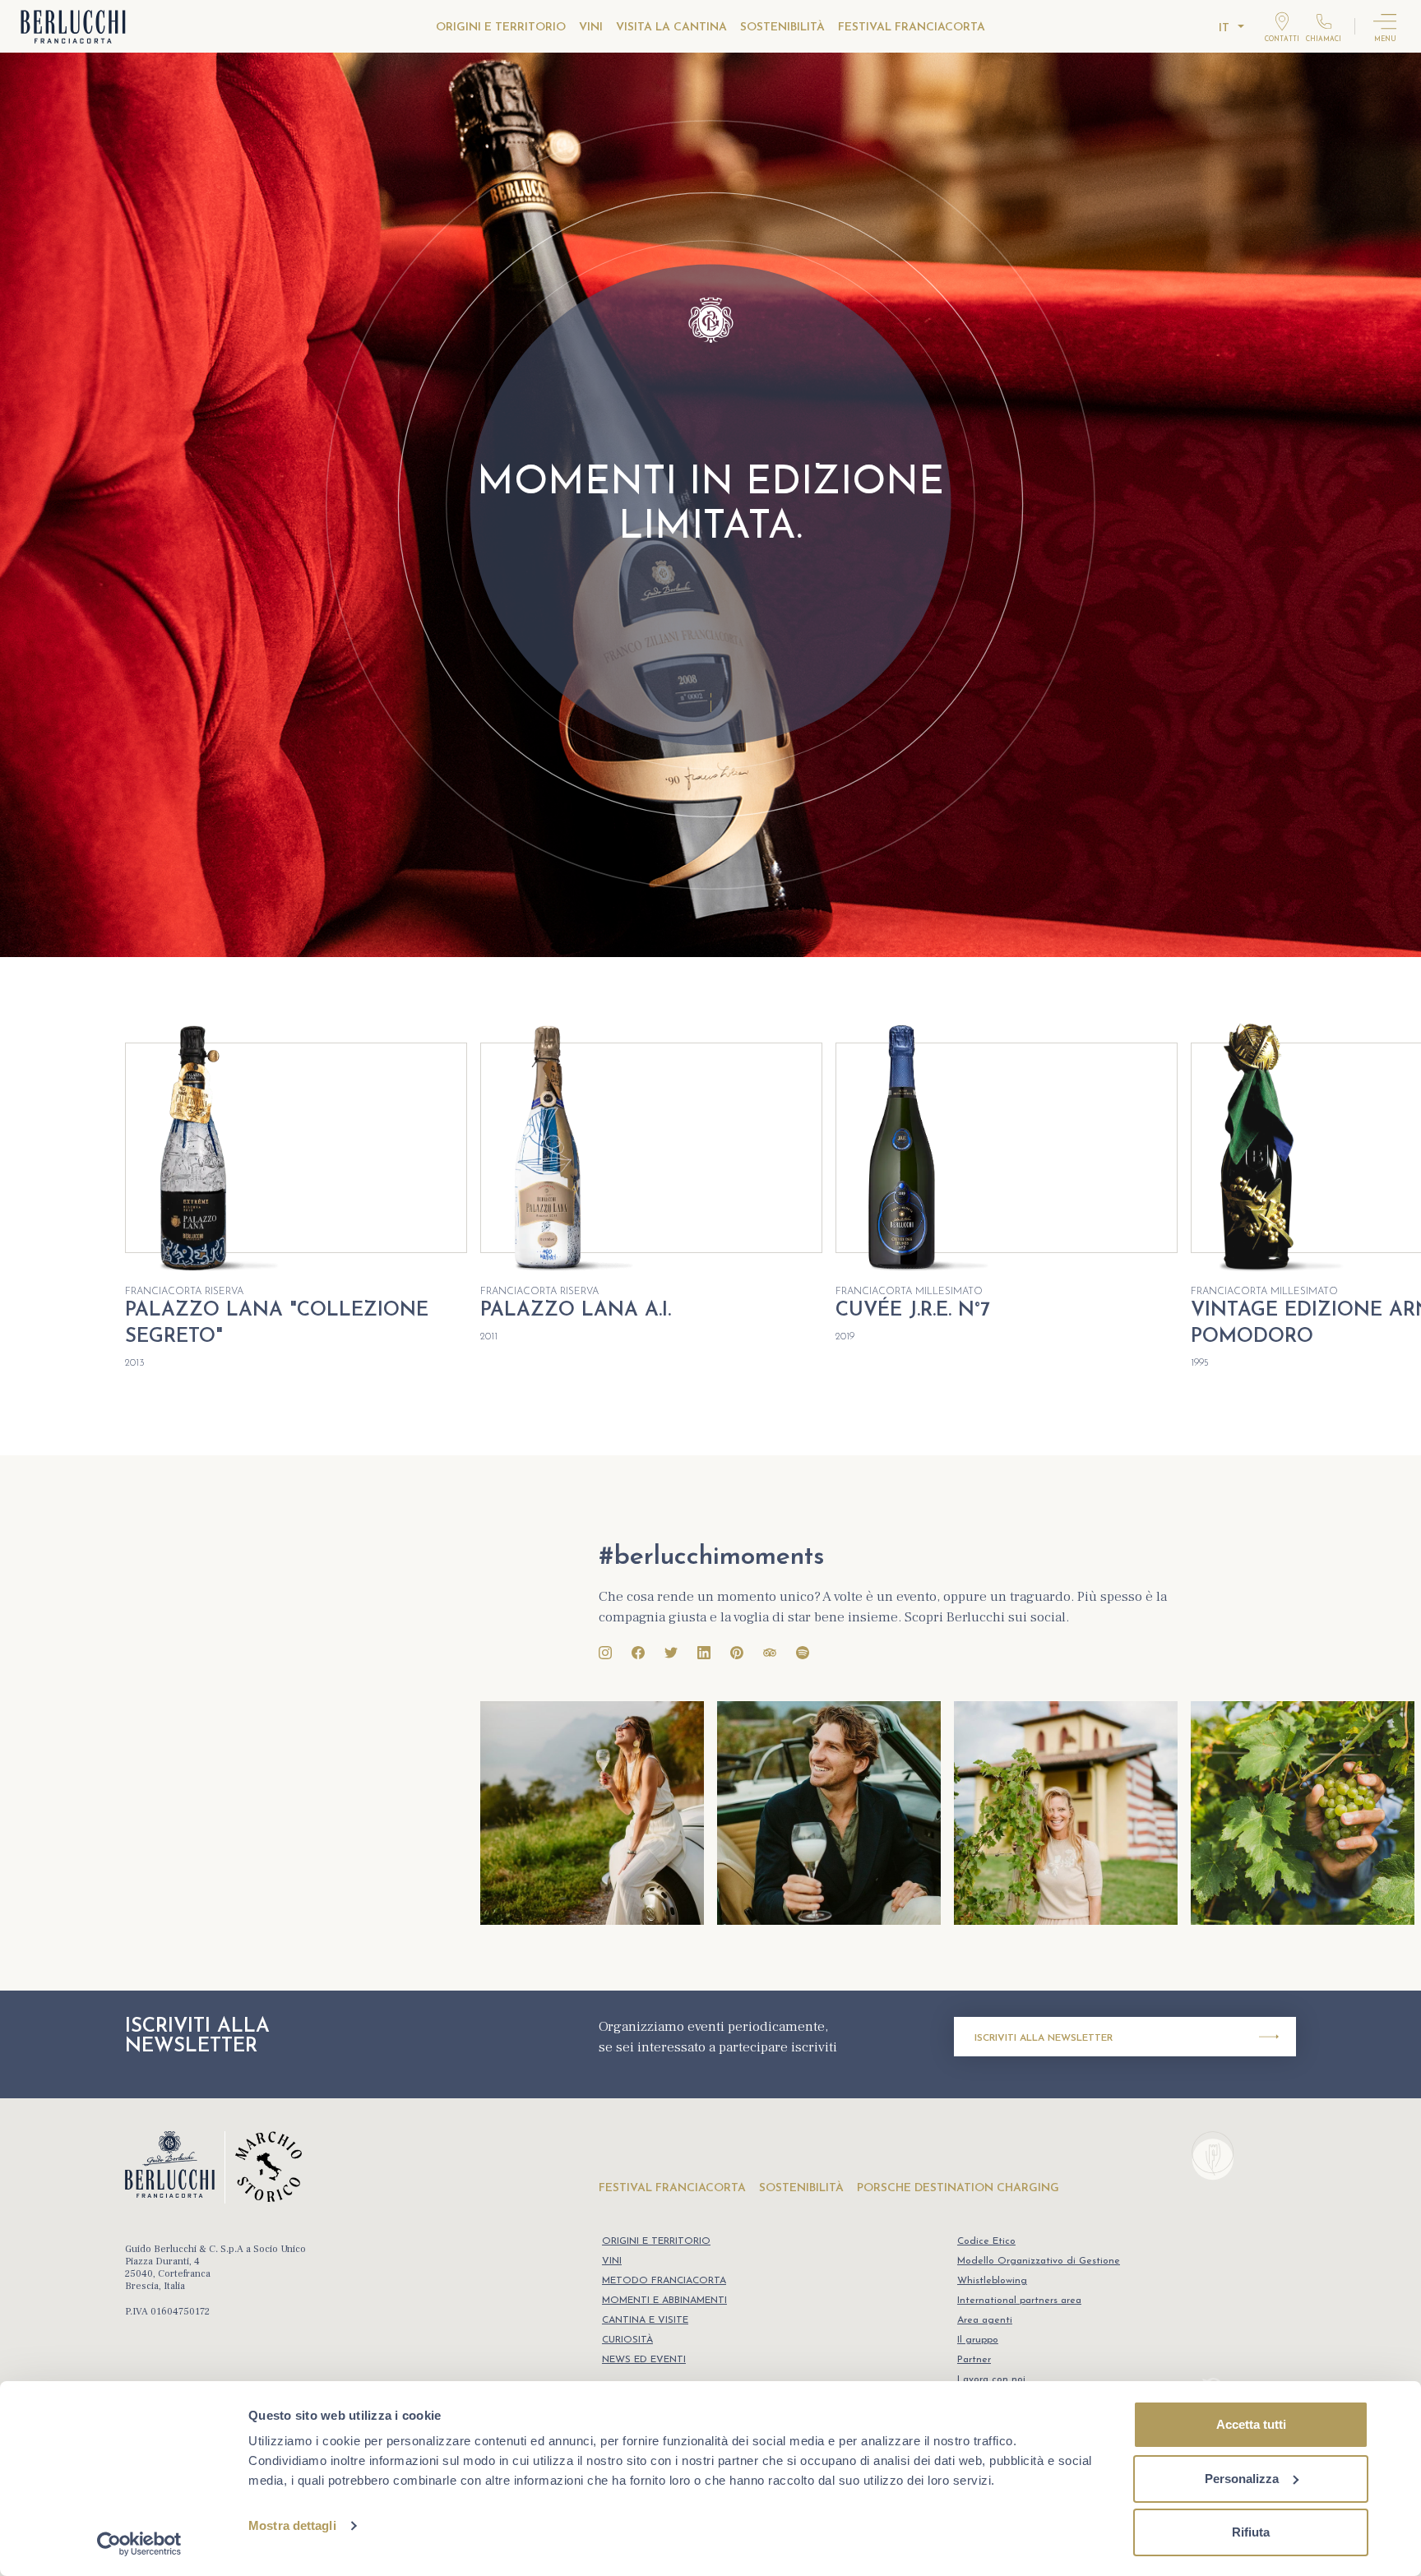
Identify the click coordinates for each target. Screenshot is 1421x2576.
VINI (591, 28)
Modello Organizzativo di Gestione (1039, 2261)
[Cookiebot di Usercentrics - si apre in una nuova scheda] (139, 2544)
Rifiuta (1251, 2532)
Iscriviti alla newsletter (1044, 2038)
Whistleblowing (992, 2281)
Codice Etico (986, 2241)
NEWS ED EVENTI (644, 2360)
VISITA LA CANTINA (671, 28)
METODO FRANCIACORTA (664, 2281)
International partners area (1019, 2301)
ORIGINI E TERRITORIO (501, 28)
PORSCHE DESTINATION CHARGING (958, 2188)
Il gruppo (978, 2340)
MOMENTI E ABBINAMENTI (664, 2301)
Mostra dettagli (292, 2525)
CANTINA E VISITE (645, 2320)
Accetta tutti (1251, 2424)
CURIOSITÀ (627, 2340)
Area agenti (985, 2320)
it (1224, 28)
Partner (974, 2360)
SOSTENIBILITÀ (782, 28)
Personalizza (1242, 2479)
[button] (1382, 1206)
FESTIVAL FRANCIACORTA (912, 28)
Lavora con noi (991, 2379)
